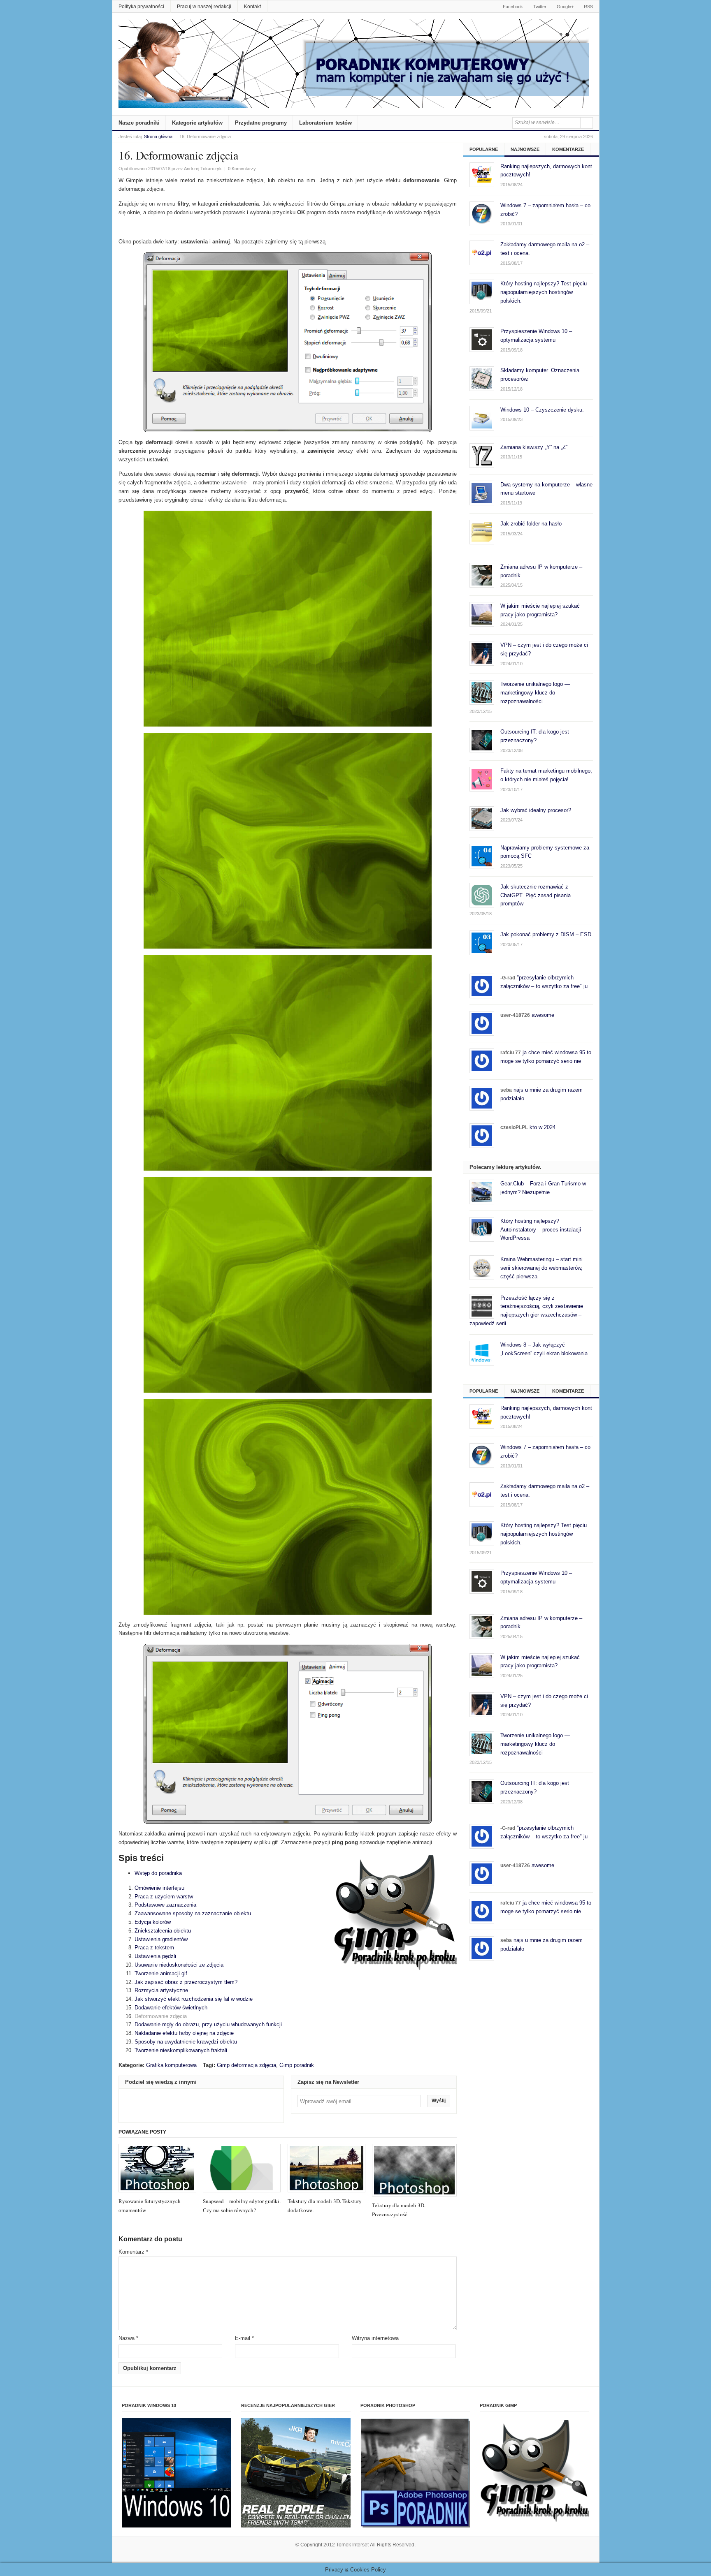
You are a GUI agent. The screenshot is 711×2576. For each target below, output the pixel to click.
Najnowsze (525, 149)
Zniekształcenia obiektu (163, 1931)
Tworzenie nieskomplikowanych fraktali (181, 2050)
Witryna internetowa (375, 2338)
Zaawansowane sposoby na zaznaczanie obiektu (193, 1913)
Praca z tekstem (154, 1948)
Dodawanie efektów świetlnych (171, 2008)
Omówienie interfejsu (159, 1888)
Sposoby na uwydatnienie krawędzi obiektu (186, 2042)
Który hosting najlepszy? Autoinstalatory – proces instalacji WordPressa (541, 1230)
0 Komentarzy (242, 169)
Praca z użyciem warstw (164, 1897)
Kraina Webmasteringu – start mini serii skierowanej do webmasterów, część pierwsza (541, 1268)
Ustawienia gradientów (161, 1939)
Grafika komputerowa (171, 2065)
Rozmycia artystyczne (161, 1990)
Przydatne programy (261, 123)
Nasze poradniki (139, 123)
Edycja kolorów (153, 1922)
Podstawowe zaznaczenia (165, 1905)
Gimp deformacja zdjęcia (246, 2065)
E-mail (244, 2338)
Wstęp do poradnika (158, 1873)
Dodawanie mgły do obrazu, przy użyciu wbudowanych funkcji (208, 2024)
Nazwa (128, 2338)
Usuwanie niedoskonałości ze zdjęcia (179, 1965)
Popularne (484, 149)
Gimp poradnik (297, 2065)
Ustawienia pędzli (155, 1956)
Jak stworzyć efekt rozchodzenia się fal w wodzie (194, 1999)
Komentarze (568, 149)
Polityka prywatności (141, 7)
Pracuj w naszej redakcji (204, 7)
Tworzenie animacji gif (161, 1973)
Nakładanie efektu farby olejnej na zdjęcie (184, 2033)
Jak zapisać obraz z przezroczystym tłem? (186, 1982)
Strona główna (158, 137)
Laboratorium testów (325, 123)
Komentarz (133, 2252)
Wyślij (439, 2101)
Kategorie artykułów (197, 123)
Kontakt (252, 7)
